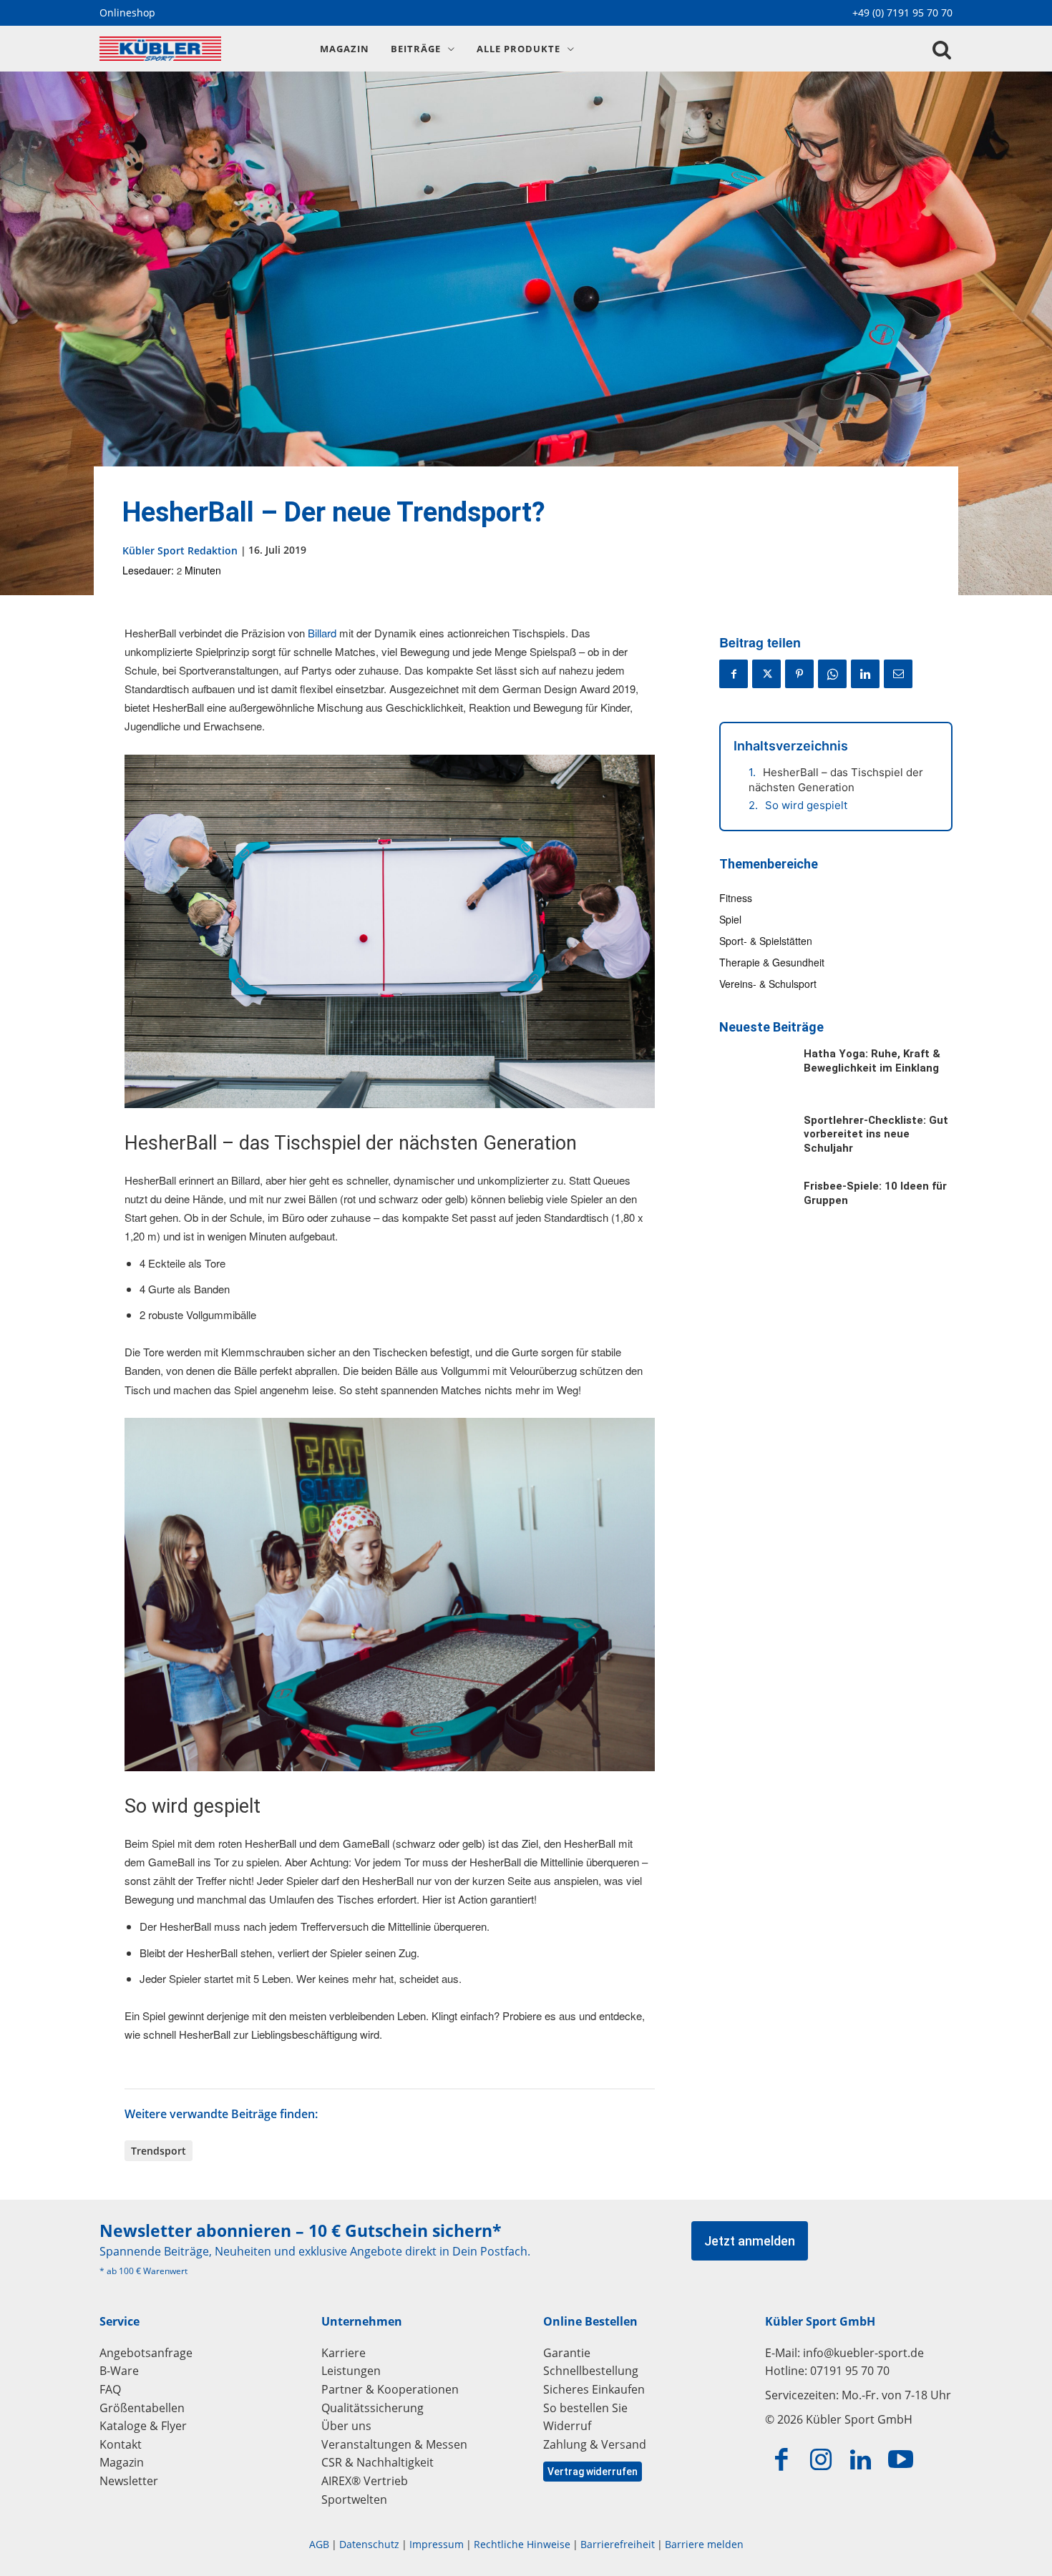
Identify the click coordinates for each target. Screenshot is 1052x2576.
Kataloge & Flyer (143, 2426)
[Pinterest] (799, 674)
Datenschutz (369, 2544)
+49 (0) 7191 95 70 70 (902, 13)
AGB (319, 2544)
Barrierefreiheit (618, 2544)
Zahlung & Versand (595, 2444)
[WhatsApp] (832, 674)
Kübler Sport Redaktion (180, 550)
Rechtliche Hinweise (522, 2544)
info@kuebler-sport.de (863, 2353)
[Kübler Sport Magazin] (193, 49)
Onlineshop (127, 13)
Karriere (344, 2353)
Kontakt (121, 2444)
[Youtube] (901, 2460)
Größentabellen (142, 2408)
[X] (766, 674)
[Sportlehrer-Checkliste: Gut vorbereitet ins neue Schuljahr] (754, 1141)
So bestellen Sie (585, 2408)
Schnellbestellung (591, 2371)
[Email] (898, 674)
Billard (322, 633)
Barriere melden (704, 2544)
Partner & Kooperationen (390, 2389)
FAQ (110, 2389)
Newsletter (129, 2481)
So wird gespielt (806, 805)
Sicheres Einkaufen (594, 2389)
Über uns (346, 2426)
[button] (941, 50)
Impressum (437, 2544)
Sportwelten (354, 2499)
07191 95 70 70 (850, 2371)
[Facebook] (734, 674)
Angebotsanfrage (146, 2353)
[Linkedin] (865, 674)
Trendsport (159, 2151)
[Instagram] (822, 2460)
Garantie (567, 2353)
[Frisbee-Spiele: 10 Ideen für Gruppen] (754, 1207)
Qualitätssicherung (372, 2408)
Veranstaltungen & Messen (394, 2444)
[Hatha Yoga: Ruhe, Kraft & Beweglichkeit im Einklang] (754, 1074)
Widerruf (567, 2426)
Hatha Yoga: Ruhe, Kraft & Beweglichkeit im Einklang (872, 1061)
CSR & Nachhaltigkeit (378, 2462)
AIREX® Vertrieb (365, 2481)
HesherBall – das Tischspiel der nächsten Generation (836, 780)
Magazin (122, 2462)
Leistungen (351, 2371)
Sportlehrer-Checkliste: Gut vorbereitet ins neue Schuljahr (876, 1134)
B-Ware (119, 2371)
